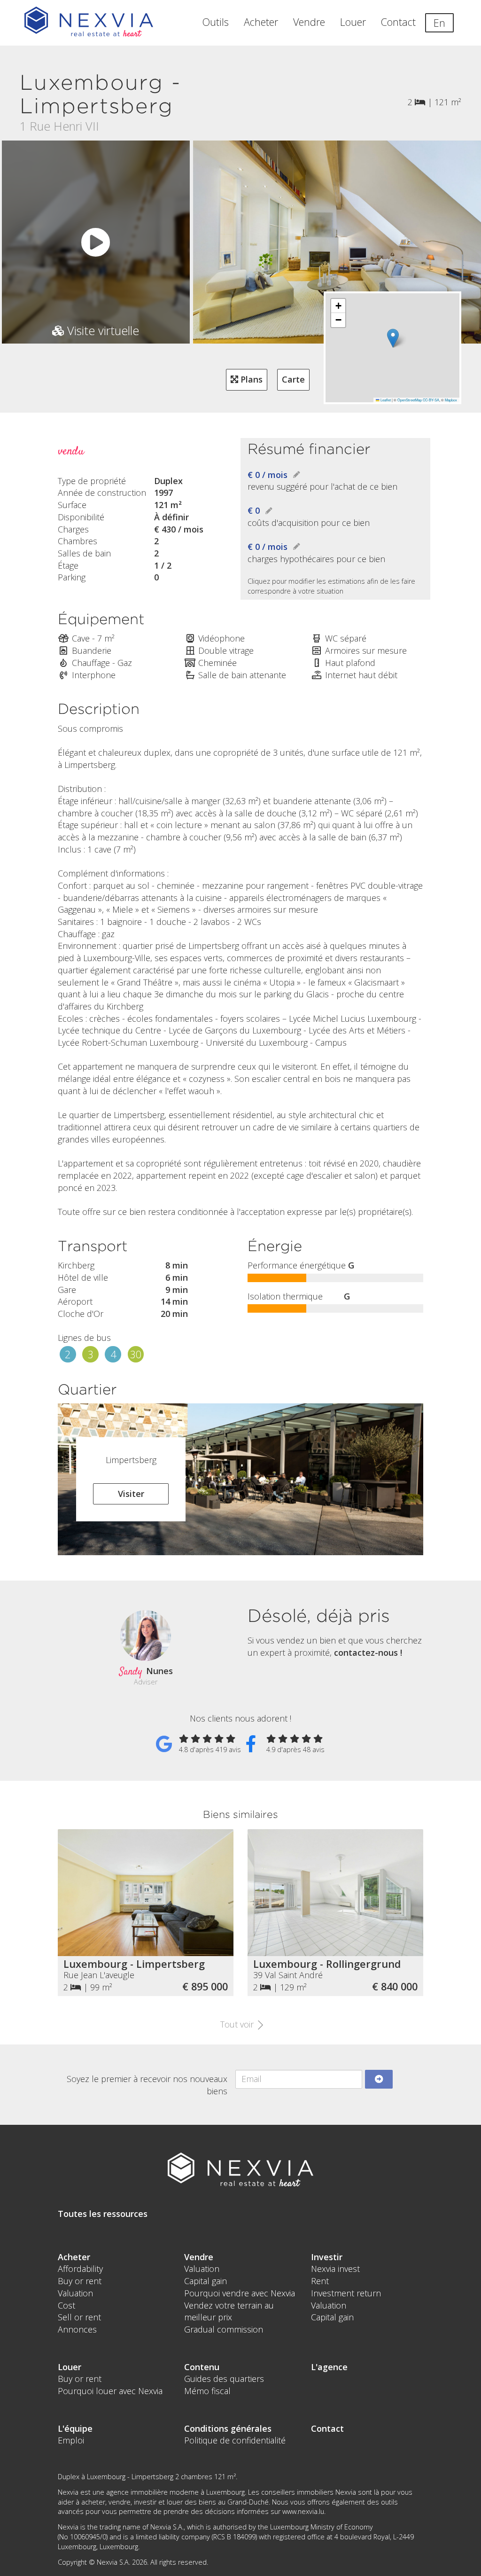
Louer (353, 22)
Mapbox (451, 400)
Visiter (131, 1494)
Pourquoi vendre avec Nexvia (240, 2293)
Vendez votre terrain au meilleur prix (229, 2311)
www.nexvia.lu (303, 2511)
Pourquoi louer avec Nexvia (110, 2391)
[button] (393, 338)
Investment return (346, 2293)
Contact (398, 22)
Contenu (202, 2367)
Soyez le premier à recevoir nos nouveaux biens (147, 2085)
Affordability (80, 2269)
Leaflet (385, 400)
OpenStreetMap (410, 400)
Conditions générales (228, 2428)
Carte (293, 379)
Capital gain (206, 2281)
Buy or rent (80, 2281)
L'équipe (75, 2428)
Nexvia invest (335, 2269)
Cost (66, 2305)
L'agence (329, 2367)
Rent (320, 2281)
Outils (216, 22)
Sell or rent (79, 2317)
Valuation (75, 2293)
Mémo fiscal (207, 2391)
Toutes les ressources (103, 2214)
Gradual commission (224, 2329)
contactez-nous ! (368, 1652)
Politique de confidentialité (235, 2440)
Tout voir (238, 2024)
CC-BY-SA (431, 400)
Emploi (71, 2440)
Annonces (77, 2329)
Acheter (261, 22)
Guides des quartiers (224, 2379)
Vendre (309, 22)
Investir (327, 2257)
